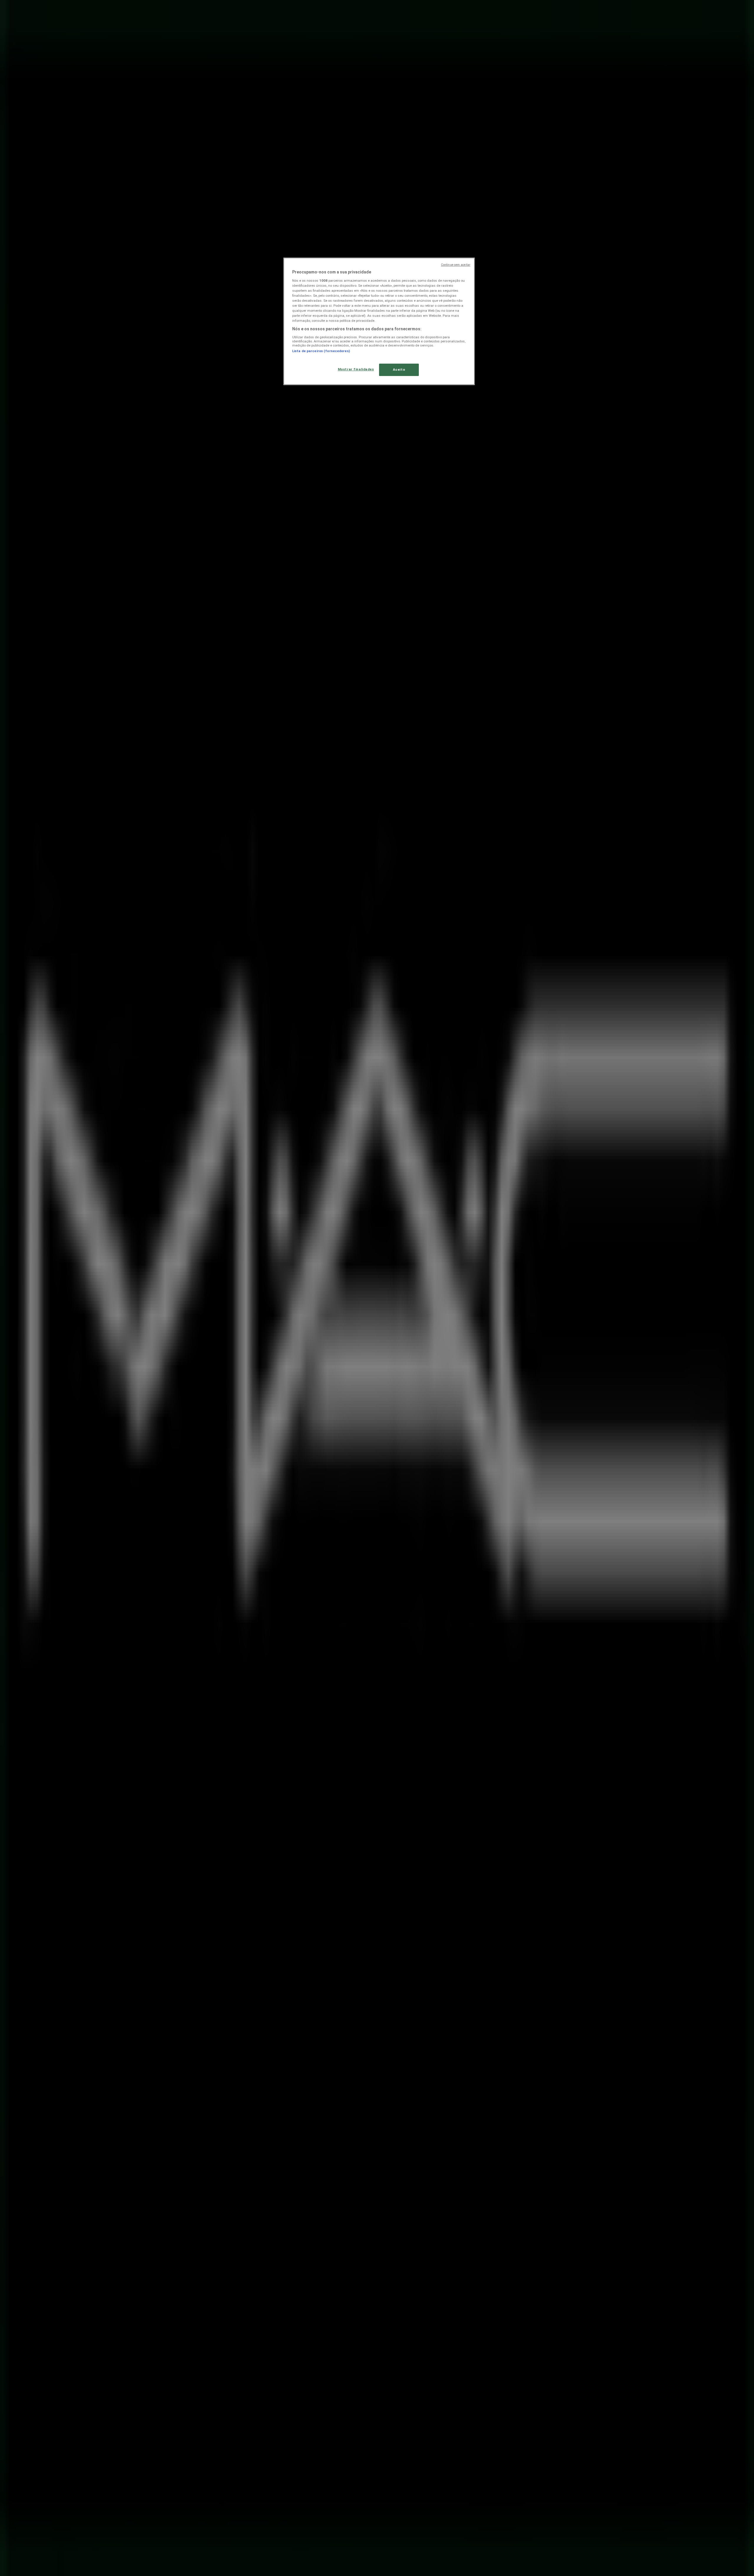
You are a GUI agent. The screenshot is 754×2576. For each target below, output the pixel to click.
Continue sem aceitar (456, 265)
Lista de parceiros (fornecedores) (321, 351)
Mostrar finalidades (356, 369)
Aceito (399, 370)
